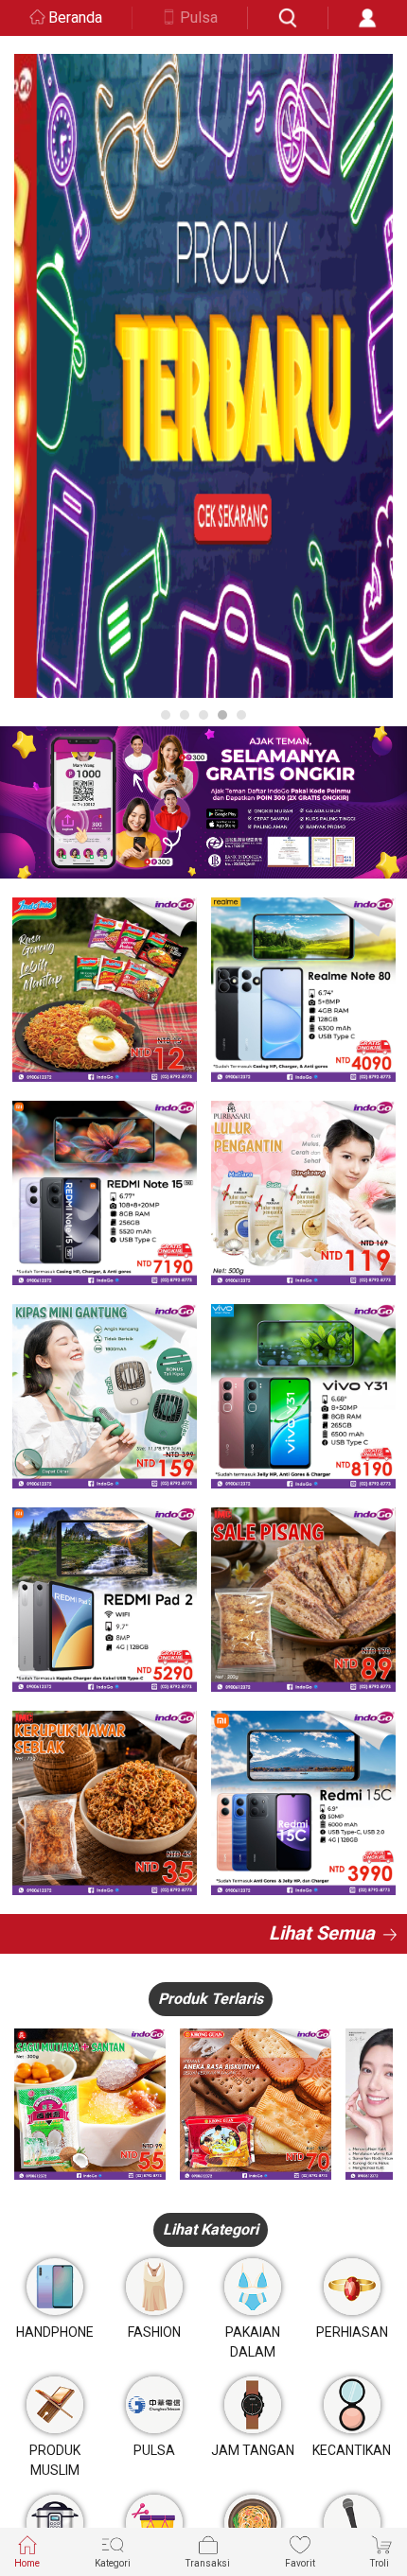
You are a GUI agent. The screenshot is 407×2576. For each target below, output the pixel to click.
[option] (203, 376)
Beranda (75, 17)
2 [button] (185, 715)
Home (27, 2563)
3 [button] (203, 715)
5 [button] (241, 715)
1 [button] (166, 715)
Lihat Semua (322, 1933)
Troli (380, 2563)
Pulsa (199, 17)
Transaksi (208, 2563)
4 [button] (222, 715)
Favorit (300, 2563)
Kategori (113, 2563)
